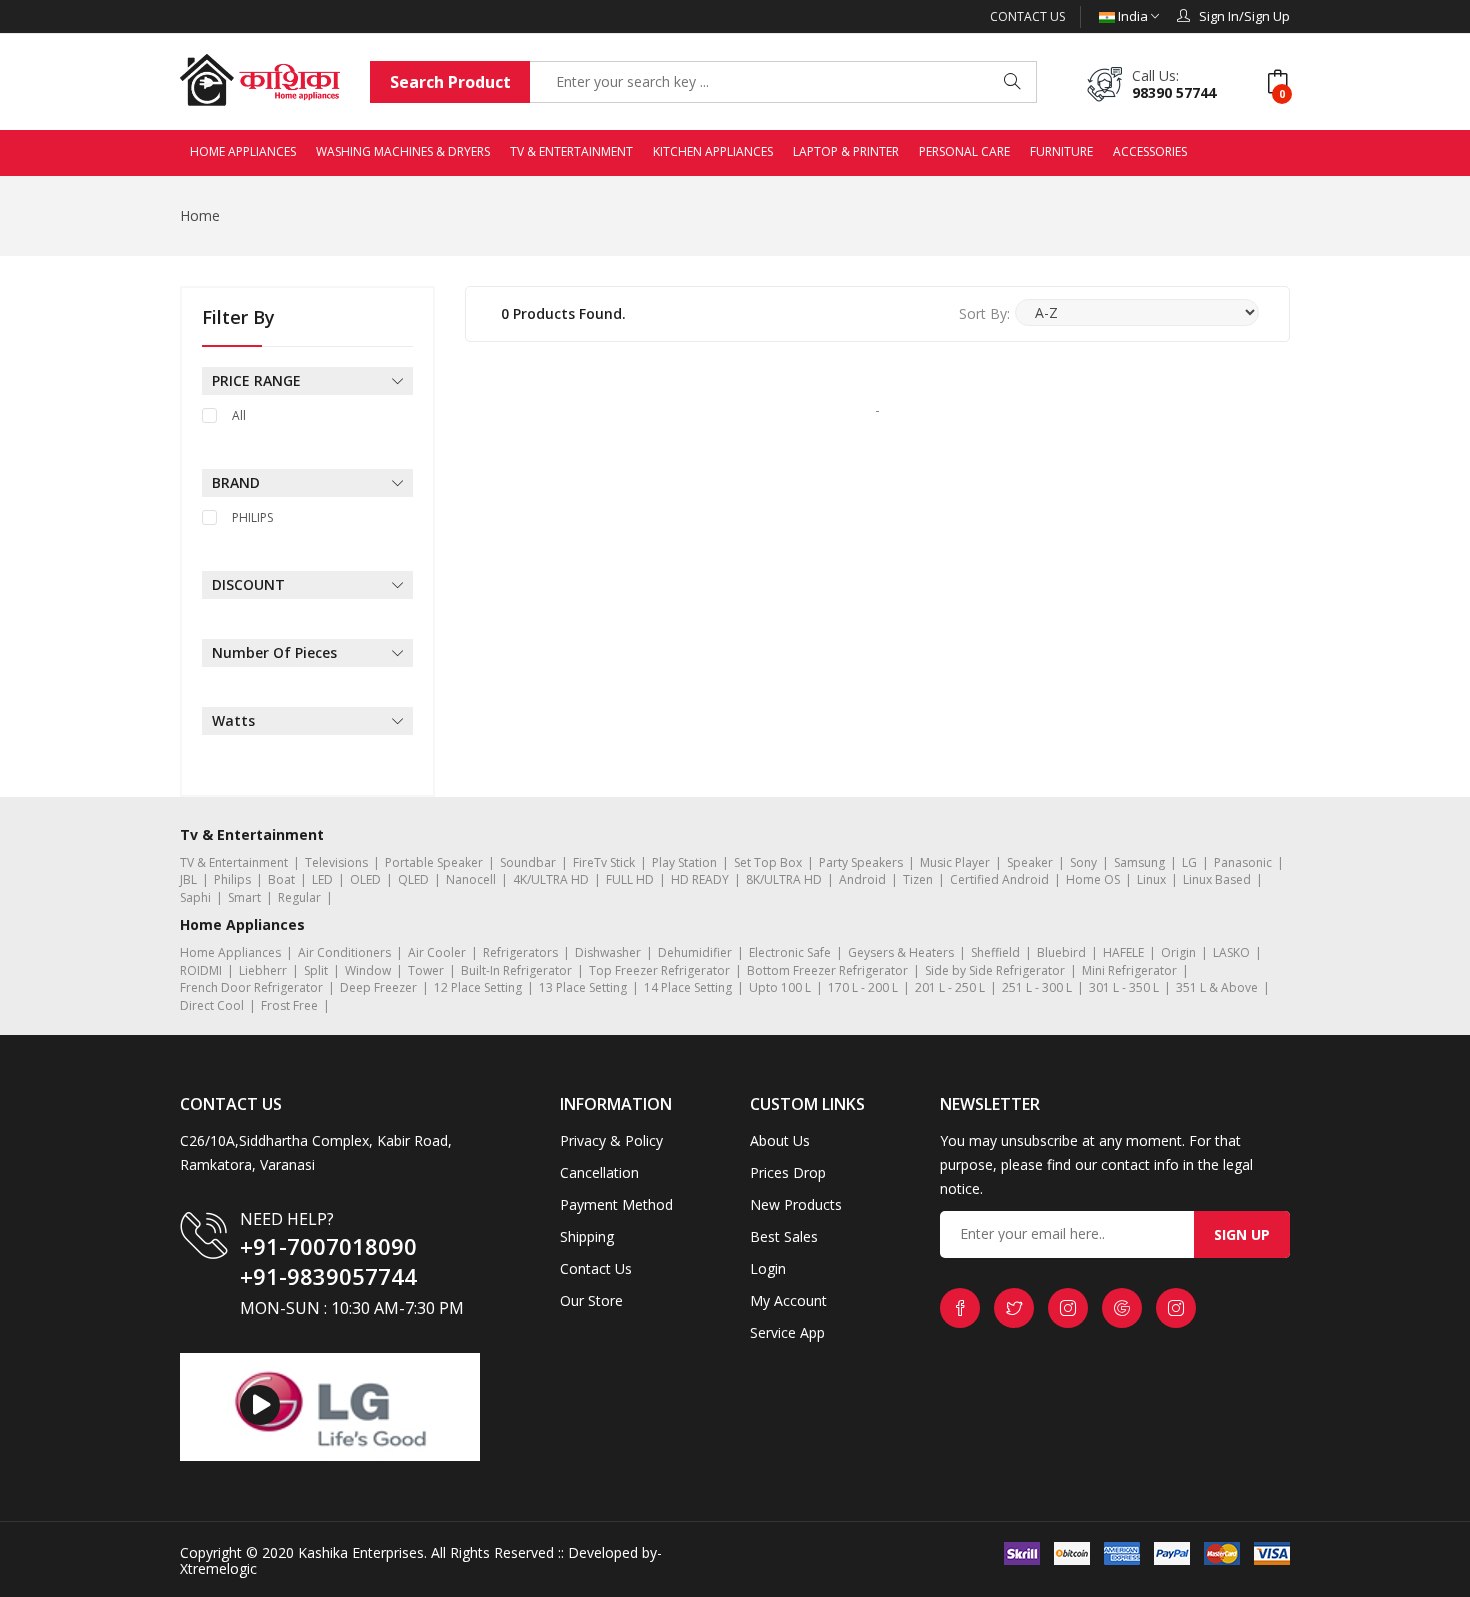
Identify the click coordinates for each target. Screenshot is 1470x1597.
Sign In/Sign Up (1240, 16)
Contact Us (1027, 16)
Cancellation (599, 1172)
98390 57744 (1174, 92)
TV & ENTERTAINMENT (571, 151)
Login (768, 1268)
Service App (787, 1332)
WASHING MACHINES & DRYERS (403, 151)
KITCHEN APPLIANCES (713, 151)
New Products (796, 1204)
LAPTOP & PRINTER (846, 151)
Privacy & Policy (611, 1140)
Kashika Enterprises (359, 1552)
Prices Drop (788, 1172)
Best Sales (784, 1236)
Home (200, 215)
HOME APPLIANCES (243, 151)
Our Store (591, 1300)
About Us (780, 1140)
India (1133, 16)
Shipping (587, 1236)
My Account (788, 1300)
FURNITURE (1061, 151)
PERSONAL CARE (964, 151)
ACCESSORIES (1150, 151)
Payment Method (616, 1204)
